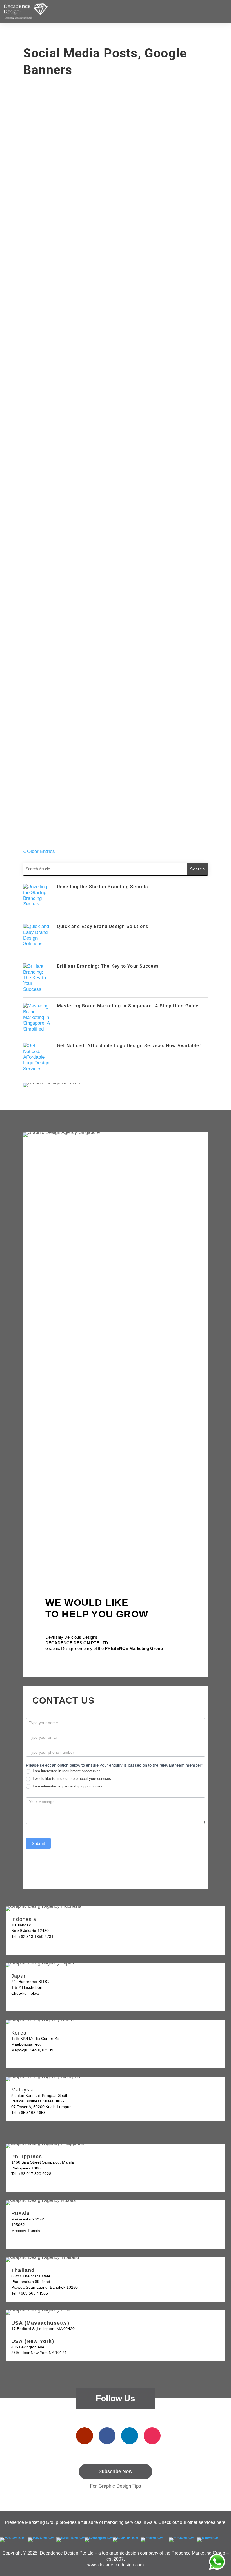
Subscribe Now (115, 2471)
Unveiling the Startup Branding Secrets (79, 225)
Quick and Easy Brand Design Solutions (79, 296)
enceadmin (42, 234)
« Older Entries (39, 851)
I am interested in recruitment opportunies (66, 1771)
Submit (38, 1843)
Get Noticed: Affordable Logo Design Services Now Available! (108, 487)
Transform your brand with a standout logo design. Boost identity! (113, 818)
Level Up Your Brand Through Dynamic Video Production (100, 668)
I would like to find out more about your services (71, 1779)
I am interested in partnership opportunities (67, 1786)
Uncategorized (88, 234)
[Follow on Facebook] (107, 2436)
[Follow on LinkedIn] (130, 2436)
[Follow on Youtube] (85, 2436)
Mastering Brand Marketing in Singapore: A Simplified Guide (106, 439)
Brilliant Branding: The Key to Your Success (84, 367)
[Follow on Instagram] (152, 2436)
